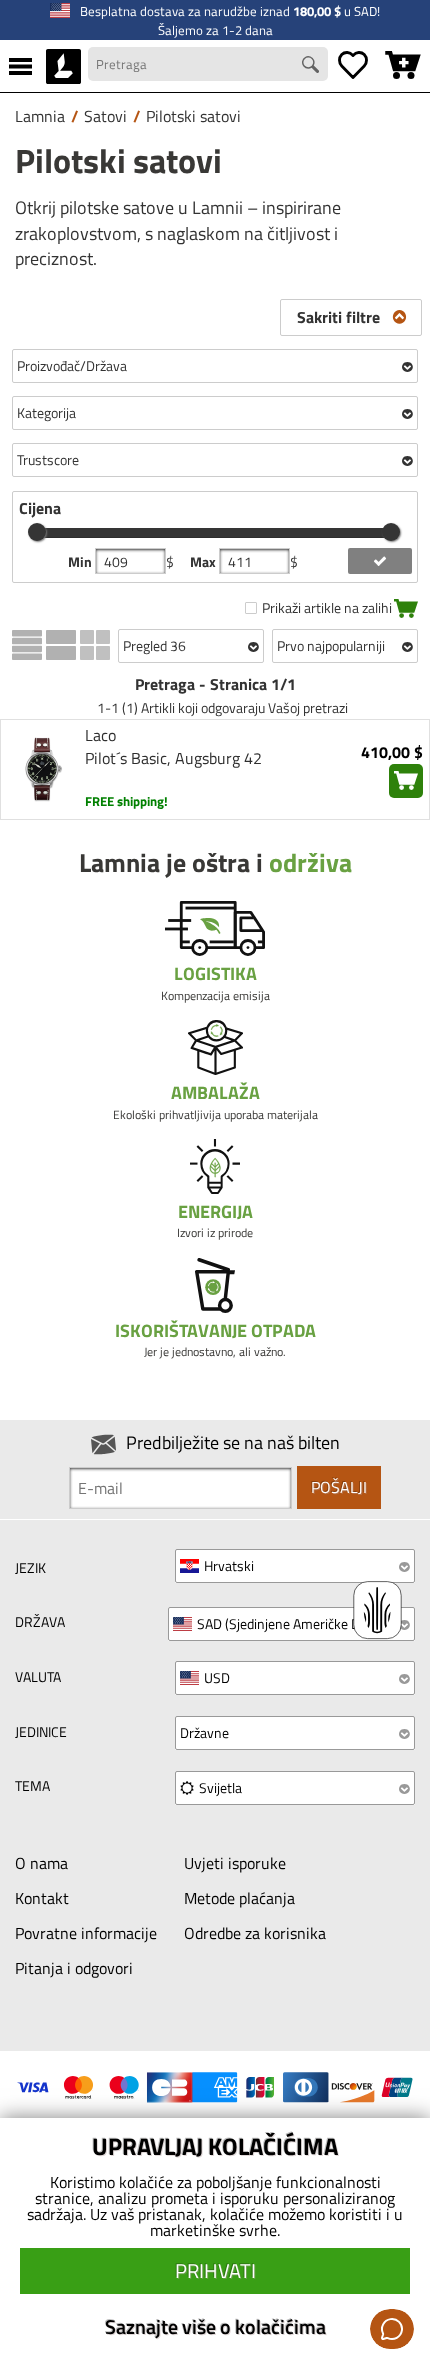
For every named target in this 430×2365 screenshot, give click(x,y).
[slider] (37, 532)
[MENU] (20, 66)
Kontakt (42, 1898)
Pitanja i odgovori (74, 1968)
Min (81, 562)
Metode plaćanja (239, 1898)
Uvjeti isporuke (235, 1863)
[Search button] (313, 67)
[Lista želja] (353, 66)
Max (204, 562)
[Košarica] (403, 66)
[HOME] (63, 66)
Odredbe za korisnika (255, 1933)
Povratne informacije (86, 1933)
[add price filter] (379, 561)
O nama (41, 1863)
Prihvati (215, 2270)
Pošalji (339, 1487)
